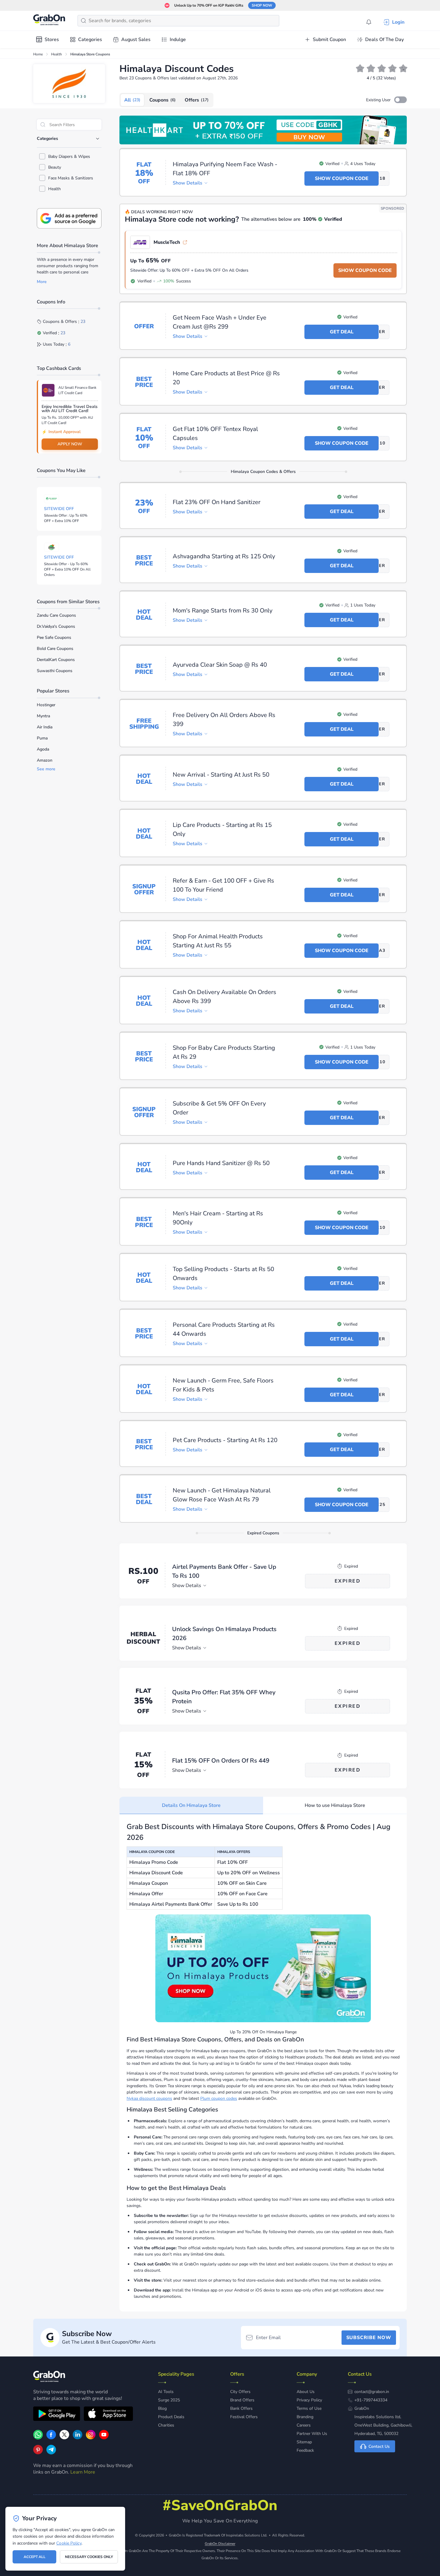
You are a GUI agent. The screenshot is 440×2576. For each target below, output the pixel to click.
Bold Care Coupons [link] (55, 649)
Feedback (305, 2450)
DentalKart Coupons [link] (56, 660)
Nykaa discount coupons (149, 2098)
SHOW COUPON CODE (365, 270)
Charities (166, 2425)
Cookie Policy (69, 2543)
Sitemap (304, 2442)
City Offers (240, 2392)
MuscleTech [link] (167, 242)
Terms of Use (309, 2408)
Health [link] (57, 54)
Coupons (163, 100)
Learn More (83, 2472)
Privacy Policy (309, 2400)
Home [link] (38, 54)
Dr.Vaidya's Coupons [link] (56, 626)
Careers (304, 2425)
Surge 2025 (169, 2400)
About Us (306, 2392)
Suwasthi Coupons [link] (55, 671)
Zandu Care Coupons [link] (56, 615)
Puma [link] (42, 738)
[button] (400, 100)
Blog (162, 2408)
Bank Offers (241, 2408)
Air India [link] (45, 727)
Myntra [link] (43, 716)
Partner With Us (312, 2434)
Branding (305, 2417)
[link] (263, 130)
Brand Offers (242, 2400)
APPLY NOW (70, 444)
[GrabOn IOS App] (108, 2415)
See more (46, 769)
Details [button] (188, 183)
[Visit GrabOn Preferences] (69, 218)
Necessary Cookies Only (89, 2557)
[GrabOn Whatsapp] (38, 2438)
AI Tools (166, 2392)
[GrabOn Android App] (57, 2415)
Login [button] (398, 22)
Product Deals (171, 2417)
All (132, 100)
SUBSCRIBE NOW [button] (369, 2338)
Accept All (35, 2557)
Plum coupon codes (219, 2098)
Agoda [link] (43, 749)
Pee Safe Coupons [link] (54, 637)
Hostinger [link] (46, 705)
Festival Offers (244, 2417)
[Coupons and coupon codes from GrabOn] (49, 21)
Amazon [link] (45, 760)
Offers (197, 100)
